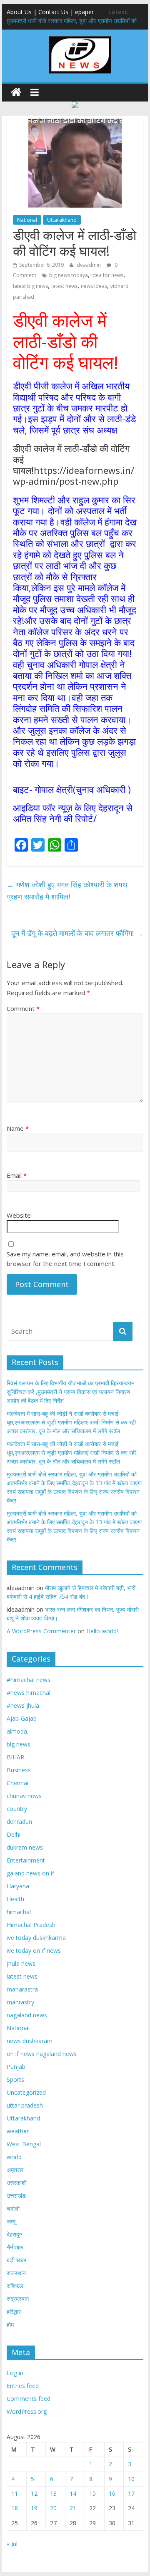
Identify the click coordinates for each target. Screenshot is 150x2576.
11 (15, 2493)
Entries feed (23, 2386)
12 (34, 2493)
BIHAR (15, 1757)
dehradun (19, 1822)
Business (19, 1770)
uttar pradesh (25, 2105)
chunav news (24, 1796)
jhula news (21, 1963)
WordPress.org (27, 2411)
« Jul (12, 2544)
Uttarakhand (62, 220)
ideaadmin (88, 265)
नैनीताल (15, 2247)
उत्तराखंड (16, 2196)
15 (92, 2493)
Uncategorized (26, 2092)
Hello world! (102, 1631)
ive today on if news (34, 1951)
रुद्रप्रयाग (18, 2299)
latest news (64, 286)
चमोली (13, 2208)
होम (10, 2325)
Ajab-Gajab (22, 1718)
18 (15, 2508)
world (14, 2157)
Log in (15, 2373)
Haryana (18, 1886)
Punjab (16, 2067)
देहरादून (15, 2234)
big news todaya (69, 275)
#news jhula (23, 1705)
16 (112, 2493)
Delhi (14, 1834)
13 (53, 2493)
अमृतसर (15, 2170)
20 (53, 2508)
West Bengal (24, 2144)
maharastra (22, 1989)
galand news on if (30, 1873)
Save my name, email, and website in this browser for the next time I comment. (65, 1259)
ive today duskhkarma (36, 1938)
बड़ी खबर (16, 2260)
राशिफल (15, 2286)
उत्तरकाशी (17, 2183)
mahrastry (20, 2002)
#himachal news (29, 1680)
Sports (15, 2079)
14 (73, 2493)
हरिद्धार (14, 2312)
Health (15, 1899)
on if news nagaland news (42, 2054)
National (27, 220)
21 (73, 2508)
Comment (23, 1008)
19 (34, 2508)
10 (131, 2479)
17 (131, 2493)
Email (17, 1175)
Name (18, 1128)
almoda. (17, 1731)
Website (19, 1215)
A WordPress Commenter (41, 1631)
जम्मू (11, 2221)
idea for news (107, 275)
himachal (19, 1912)
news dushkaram (30, 2041)
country (17, 1809)
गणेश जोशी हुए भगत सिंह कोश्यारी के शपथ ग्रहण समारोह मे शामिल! (67, 890)
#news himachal (29, 1693)
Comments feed (29, 2399)
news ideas (94, 286)
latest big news (30, 286)
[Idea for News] (80, 37)
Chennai (17, 1783)
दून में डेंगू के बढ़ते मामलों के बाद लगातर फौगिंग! (77, 933)
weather (18, 2131)
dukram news (25, 1847)
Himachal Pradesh (31, 1925)
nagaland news (27, 2015)
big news (19, 1744)
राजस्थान (16, 2273)
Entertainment (26, 1860)
